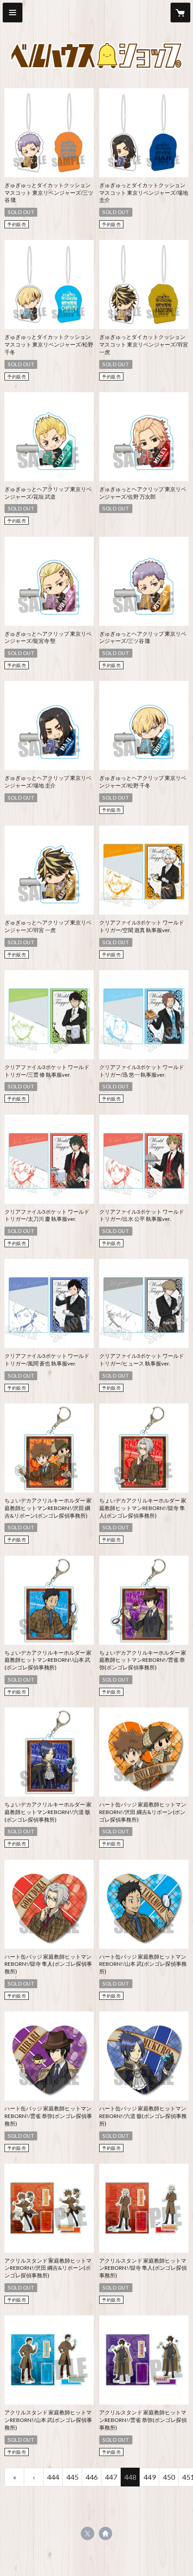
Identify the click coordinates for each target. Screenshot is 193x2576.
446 (92, 2477)
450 (169, 2477)
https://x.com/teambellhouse (88, 2533)
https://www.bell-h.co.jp (105, 2533)
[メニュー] (13, 13)
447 (111, 2477)
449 (150, 2477)
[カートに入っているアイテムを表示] (180, 13)
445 (72, 2477)
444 (53, 2477)
